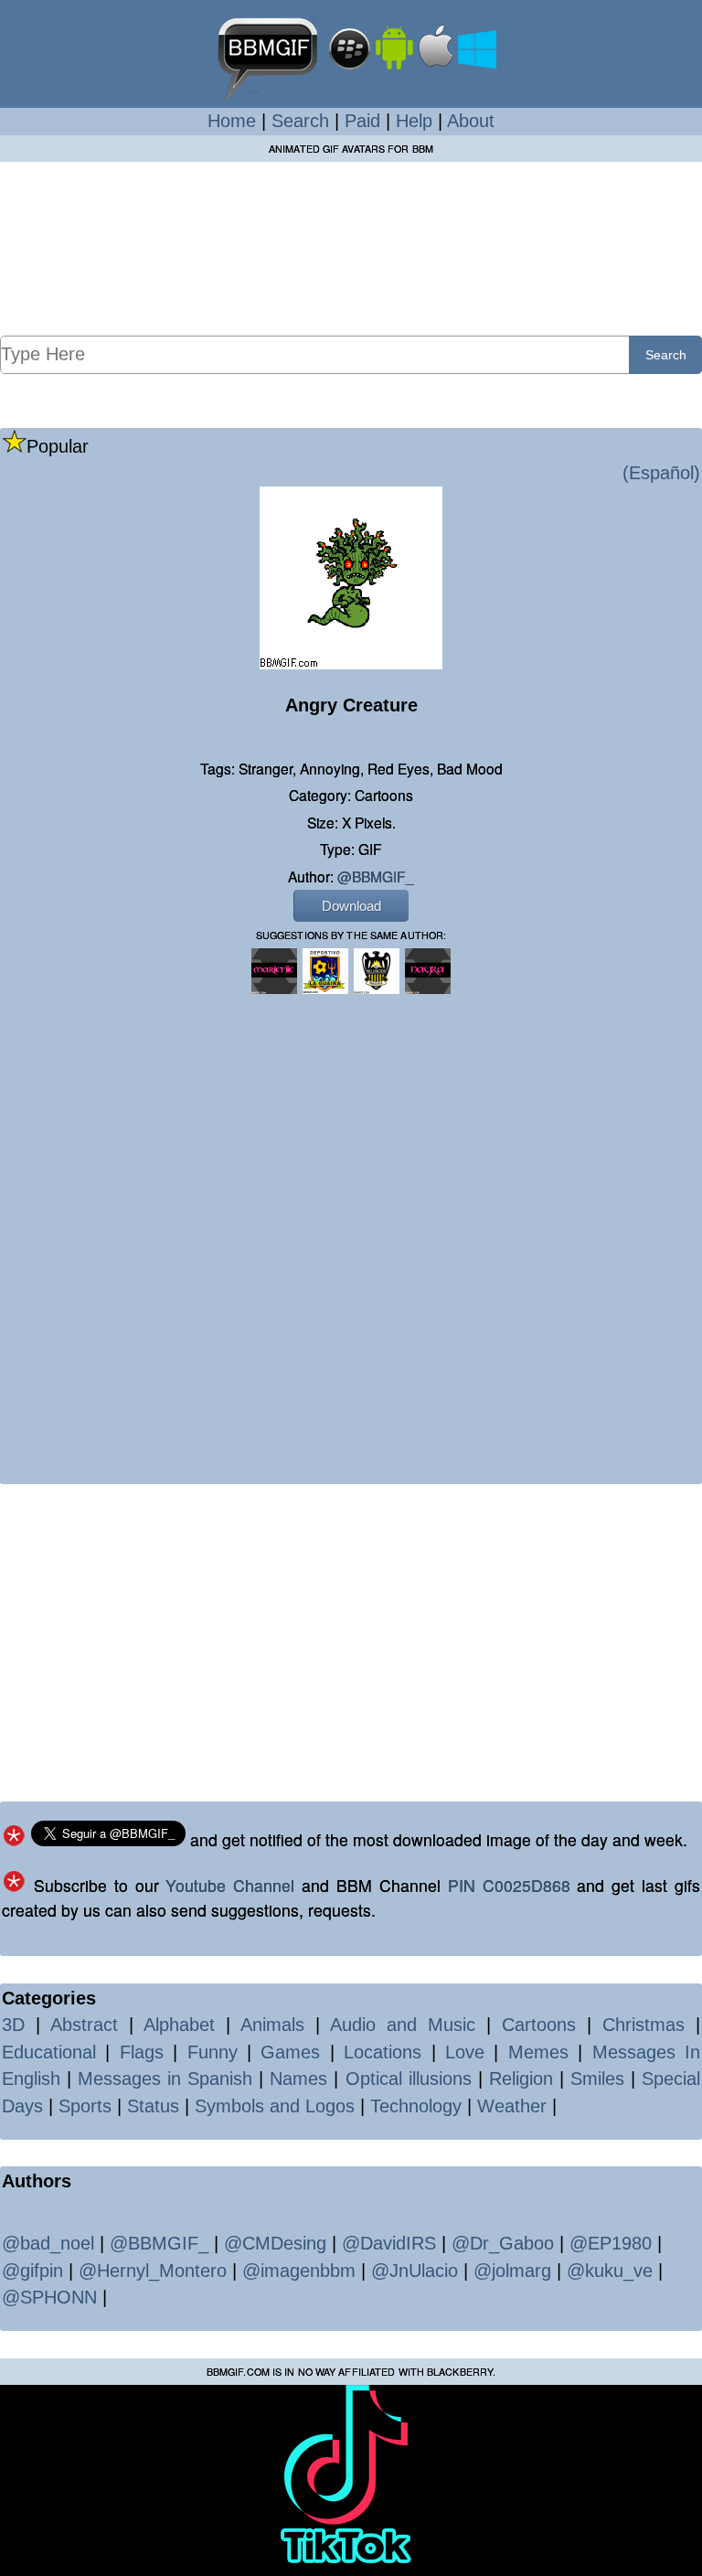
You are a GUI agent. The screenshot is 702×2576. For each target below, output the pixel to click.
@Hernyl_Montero (153, 2271)
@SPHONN (49, 2297)
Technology (416, 2106)
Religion (521, 2079)
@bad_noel (48, 2243)
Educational (49, 2052)
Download (351, 906)
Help (414, 121)
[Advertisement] (351, 248)
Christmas (643, 2025)
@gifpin (32, 2271)
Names (298, 2079)
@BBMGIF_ (376, 876)
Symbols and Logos (275, 2106)
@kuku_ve (610, 2271)
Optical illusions (409, 2079)
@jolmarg (512, 2271)
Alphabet (179, 2025)
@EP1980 (611, 2243)
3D (13, 2025)
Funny (213, 2052)
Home (232, 121)
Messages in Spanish (165, 2079)
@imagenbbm (299, 2271)
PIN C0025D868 (509, 1885)
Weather (512, 2106)
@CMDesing (275, 2243)
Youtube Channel (230, 1885)
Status (153, 2106)
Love (465, 2052)
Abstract (84, 2025)
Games (290, 2052)
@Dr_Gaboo (503, 2243)
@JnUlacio (415, 2271)
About (471, 121)
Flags (142, 2052)
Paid (362, 121)
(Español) (661, 473)
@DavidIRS (389, 2243)
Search (300, 121)
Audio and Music (403, 2025)
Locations (383, 2052)
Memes (538, 2052)
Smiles (597, 2079)
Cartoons (539, 2025)
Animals (272, 2025)
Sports (85, 2106)
